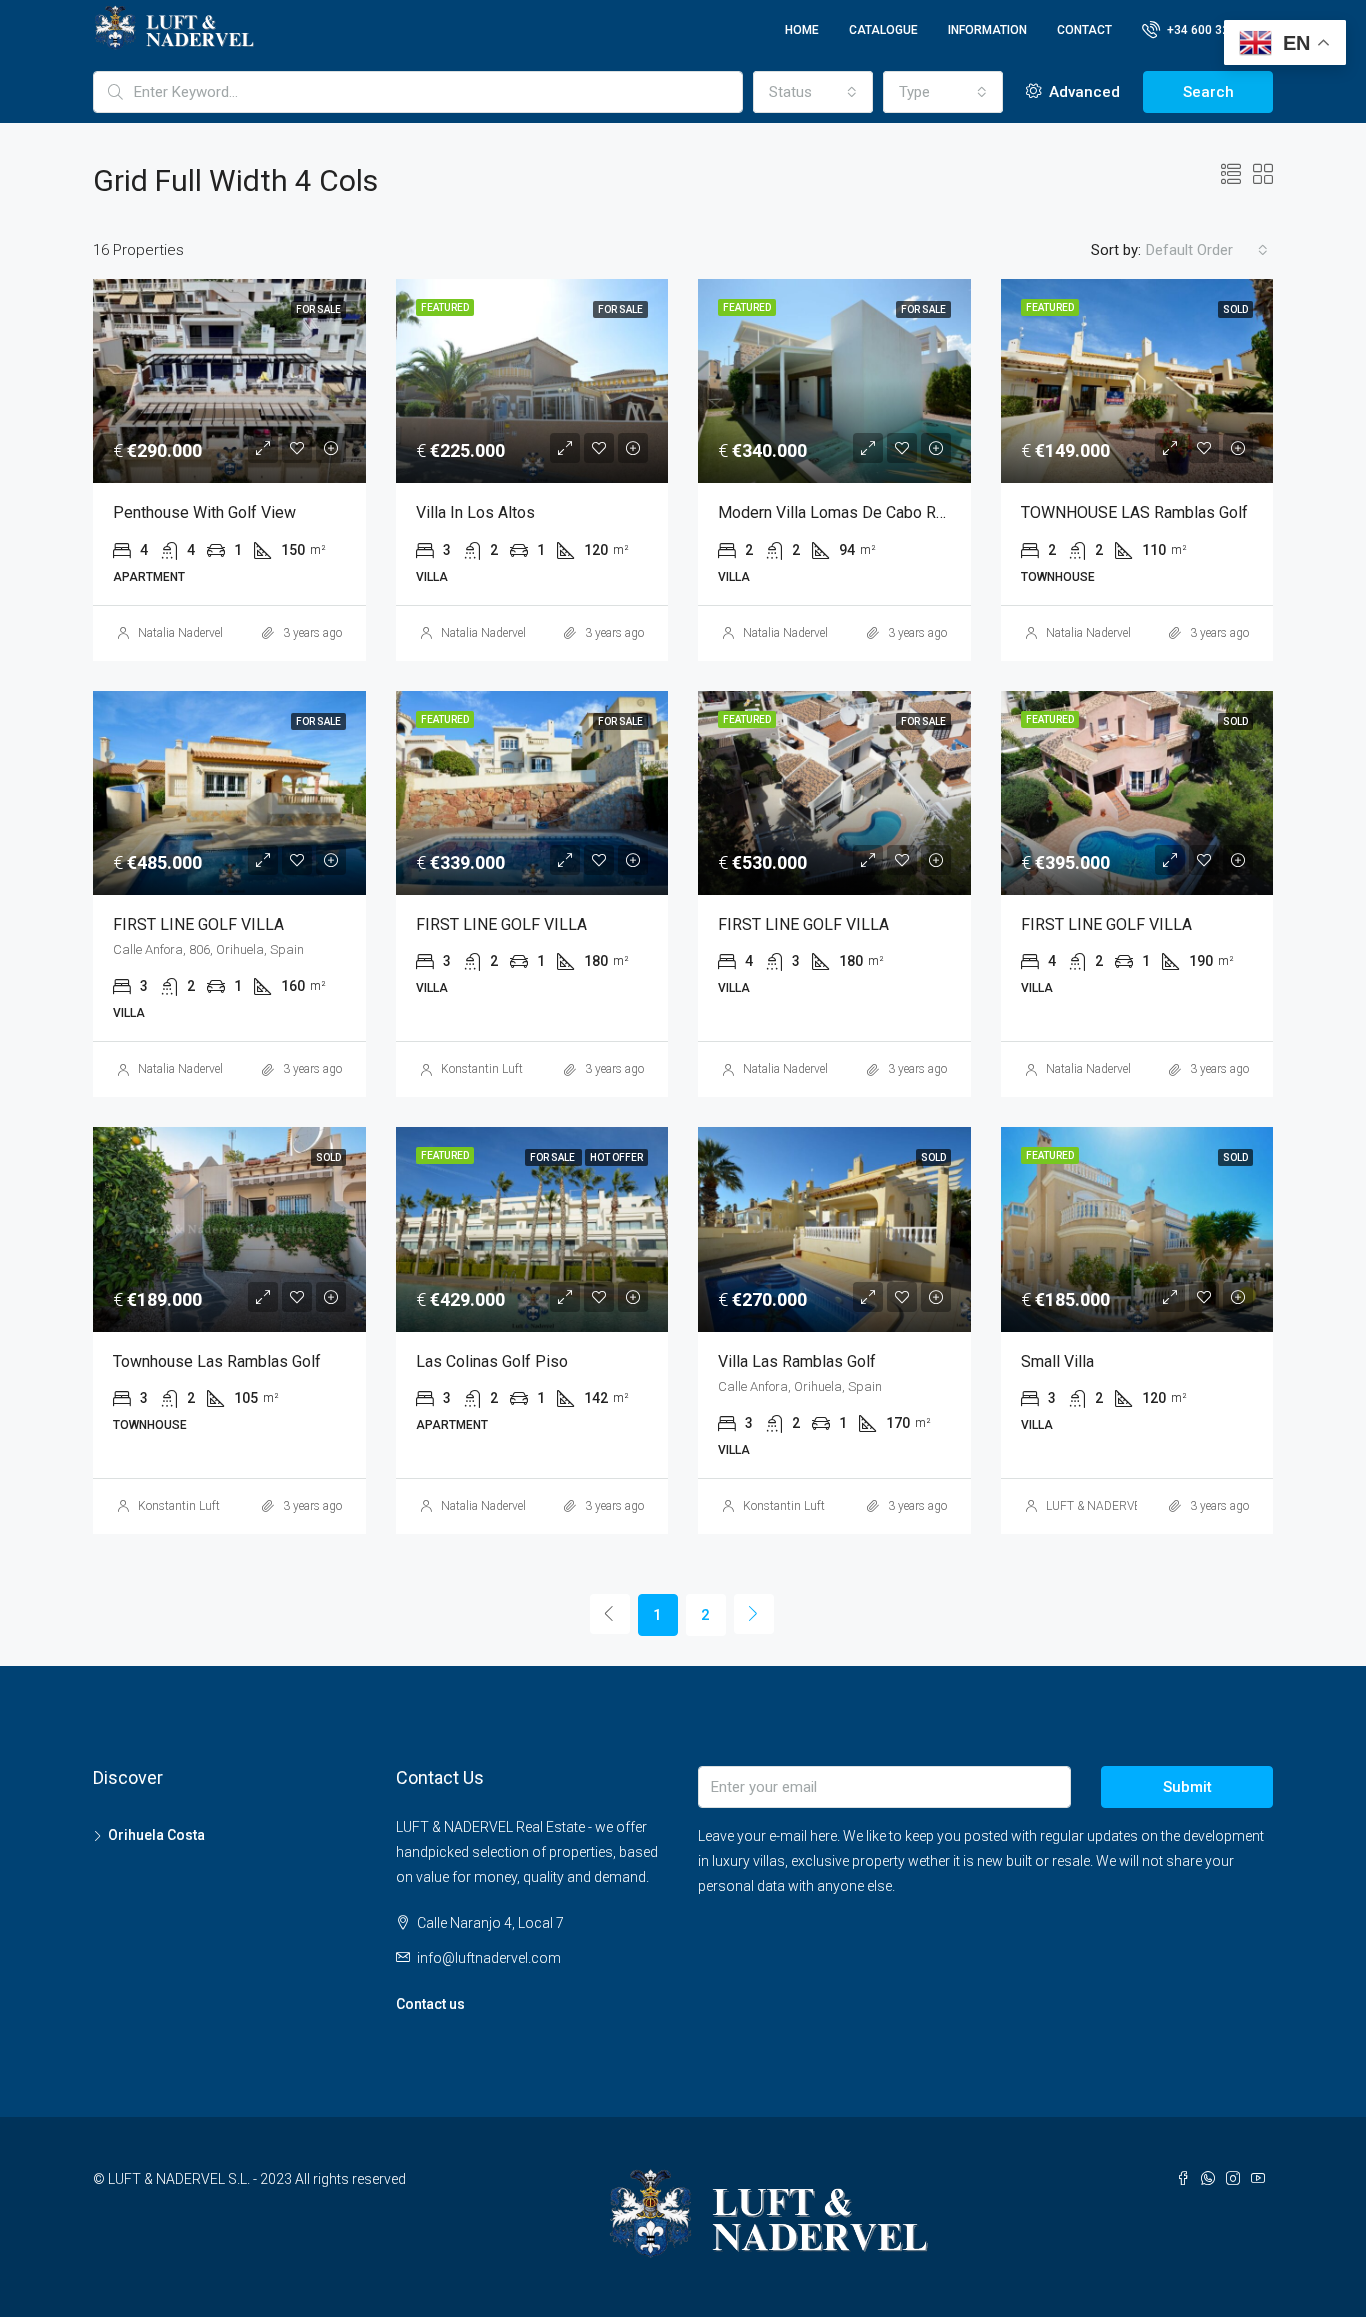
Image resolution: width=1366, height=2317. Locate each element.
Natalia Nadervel (180, 633)
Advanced (1082, 92)
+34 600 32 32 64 (1213, 30)
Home (802, 30)
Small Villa (1057, 1361)
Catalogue (883, 30)
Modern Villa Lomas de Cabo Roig (838, 512)
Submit (1187, 1787)
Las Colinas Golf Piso (492, 1361)
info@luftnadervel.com (489, 1958)
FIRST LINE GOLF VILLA (198, 924)
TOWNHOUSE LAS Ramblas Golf (1134, 512)
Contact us (430, 2004)
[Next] (754, 1614)
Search (1208, 92)
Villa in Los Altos (475, 512)
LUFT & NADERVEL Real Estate (1126, 1506)
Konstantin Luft (482, 1069)
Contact (1084, 30)
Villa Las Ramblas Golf (797, 1361)
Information (987, 30)
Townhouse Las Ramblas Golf (217, 1361)
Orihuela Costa (156, 1835)
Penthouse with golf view (204, 512)
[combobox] (813, 92)
